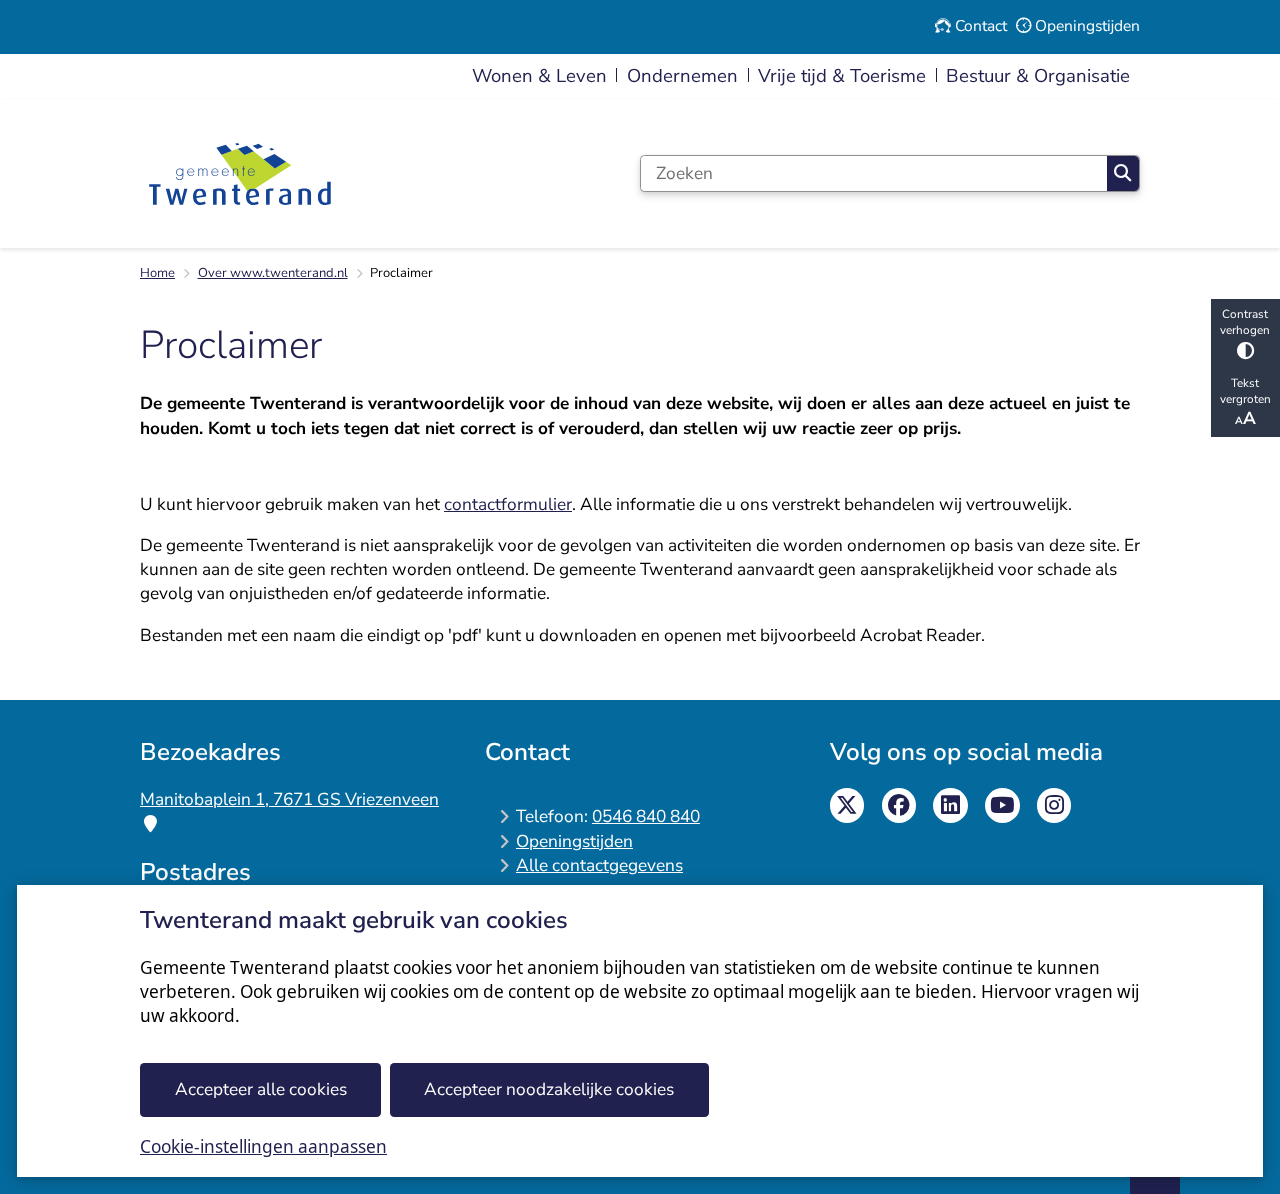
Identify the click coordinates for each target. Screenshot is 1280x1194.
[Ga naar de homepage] (240, 174)
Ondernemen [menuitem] (682, 76)
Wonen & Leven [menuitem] (539, 76)
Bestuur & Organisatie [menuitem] (1038, 76)
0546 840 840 (646, 816)
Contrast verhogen (1245, 322)
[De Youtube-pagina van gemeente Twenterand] (1002, 805)
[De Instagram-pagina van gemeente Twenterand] (1054, 805)
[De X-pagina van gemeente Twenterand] (847, 805)
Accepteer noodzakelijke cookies (549, 1089)
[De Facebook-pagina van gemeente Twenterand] (899, 805)
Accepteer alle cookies (261, 1089)
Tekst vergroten (1245, 391)
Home (157, 273)
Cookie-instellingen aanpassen (263, 1146)
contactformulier (508, 504)
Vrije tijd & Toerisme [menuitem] (842, 76)
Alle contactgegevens (599, 865)
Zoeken (1123, 173)
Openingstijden (574, 841)
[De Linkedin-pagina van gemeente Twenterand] (950, 805)
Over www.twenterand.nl (273, 273)
